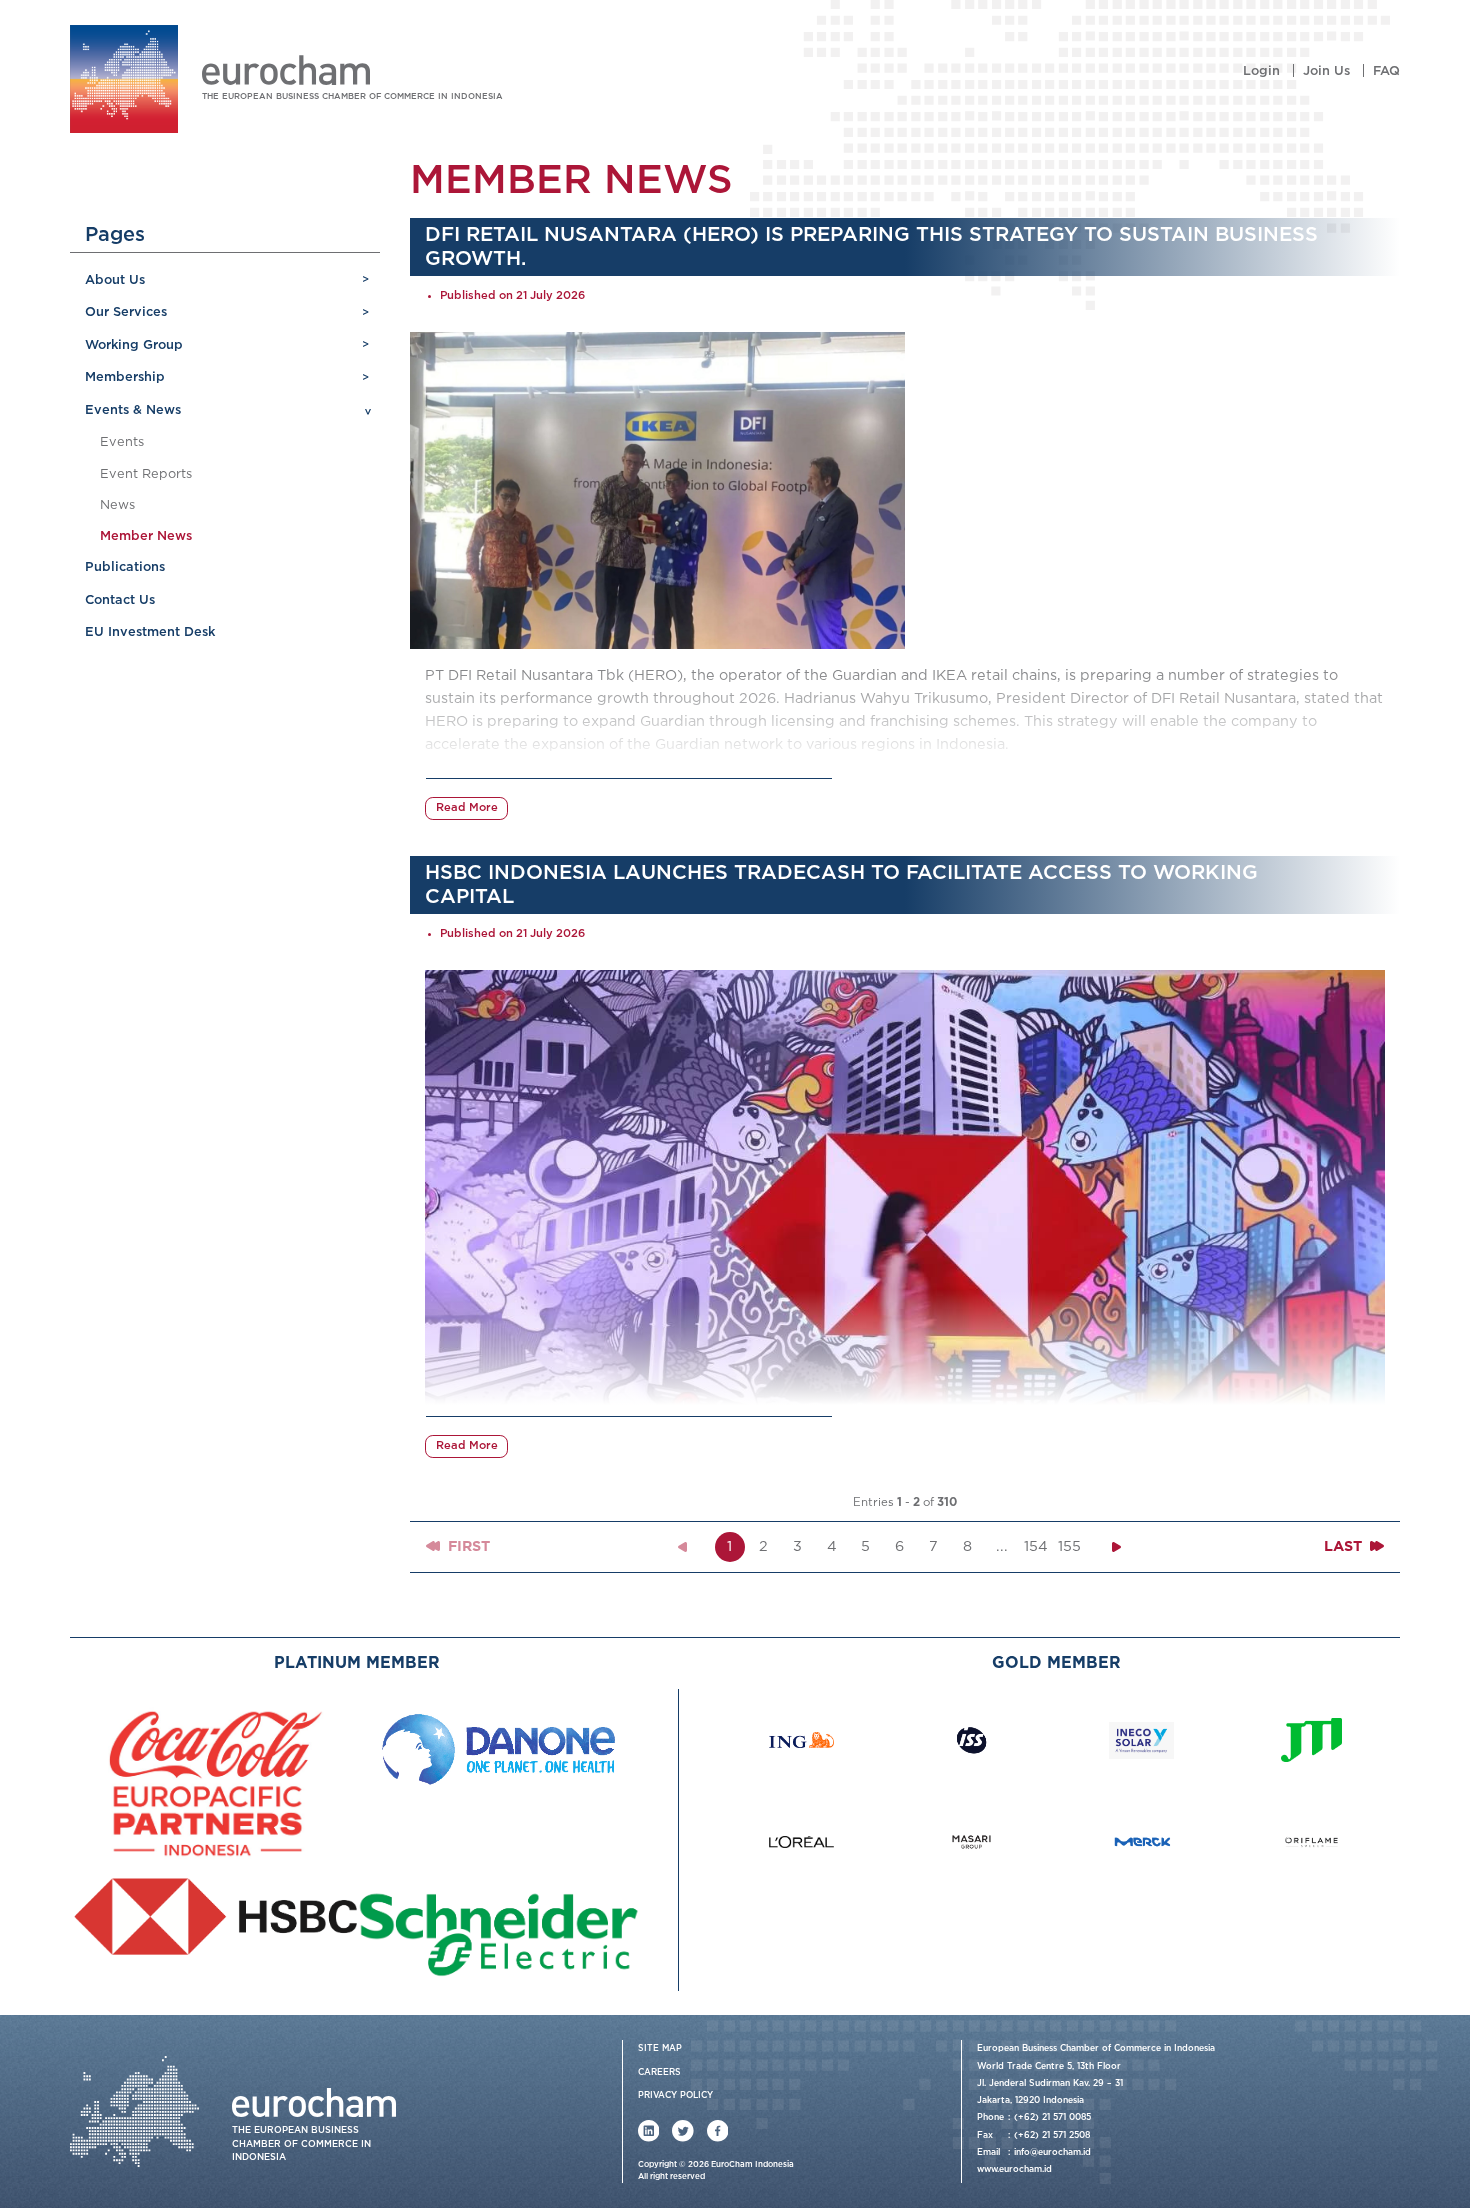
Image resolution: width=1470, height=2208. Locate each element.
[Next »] (1117, 1547)
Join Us (1326, 71)
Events (122, 442)
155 (1069, 1546)
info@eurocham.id (1052, 2152)
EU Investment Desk (150, 632)
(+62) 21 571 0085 (1052, 2117)
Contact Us (120, 600)
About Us (115, 280)
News (117, 505)
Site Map (660, 2048)
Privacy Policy (675, 2095)
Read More (467, 808)
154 (1036, 1546)
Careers (659, 2072)
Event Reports (146, 474)
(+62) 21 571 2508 (1052, 2135)
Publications (125, 567)
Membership (125, 377)
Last (1345, 1546)
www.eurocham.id (1014, 2169)
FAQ (1386, 71)
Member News (146, 536)
